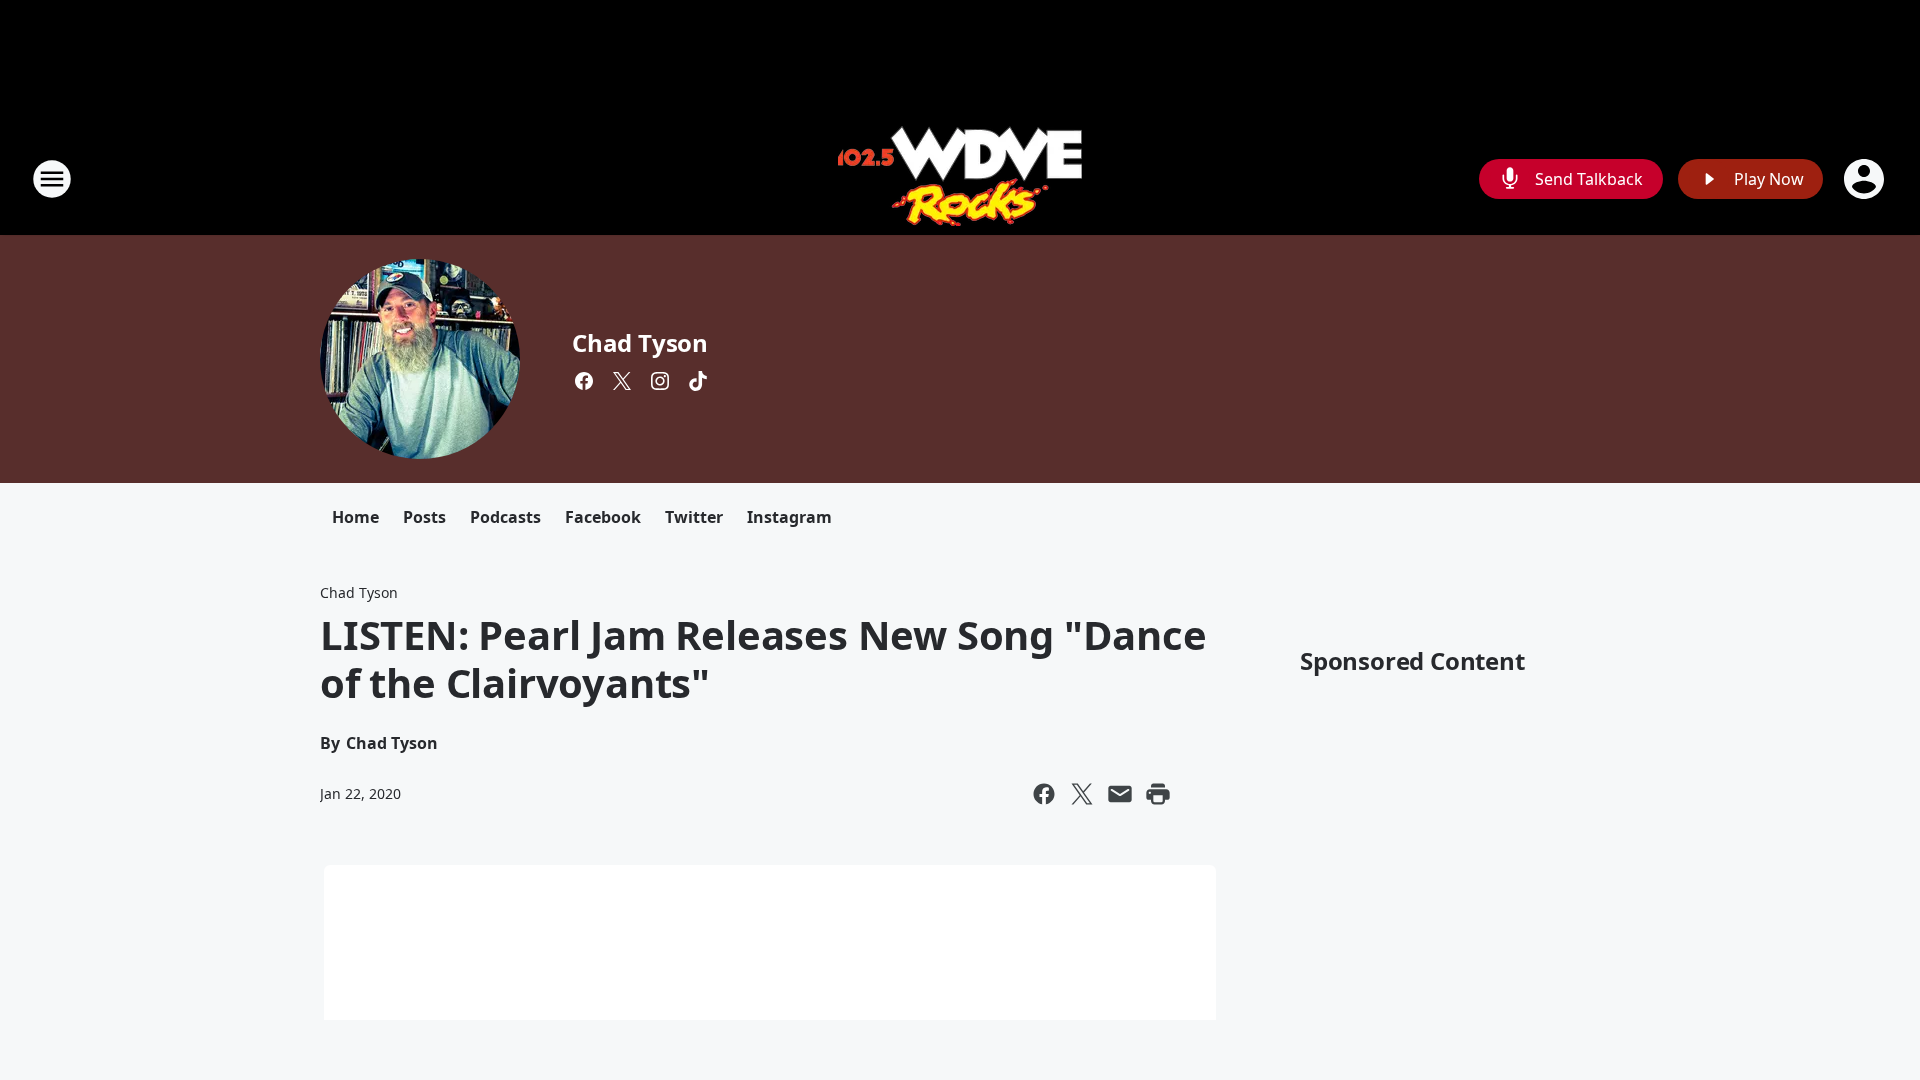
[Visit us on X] (622, 381)
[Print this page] (1158, 794)
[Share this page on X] (1082, 794)
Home (355, 517)
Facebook (603, 517)
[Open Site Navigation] (52, 179)
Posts (424, 517)
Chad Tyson (640, 342)
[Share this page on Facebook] (1044, 794)
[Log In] (1866, 179)
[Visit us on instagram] (660, 381)
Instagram (789, 517)
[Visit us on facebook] (584, 381)
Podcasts (505, 517)
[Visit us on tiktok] (698, 381)
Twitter (694, 517)
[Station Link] (960, 178)
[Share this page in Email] (1120, 794)
